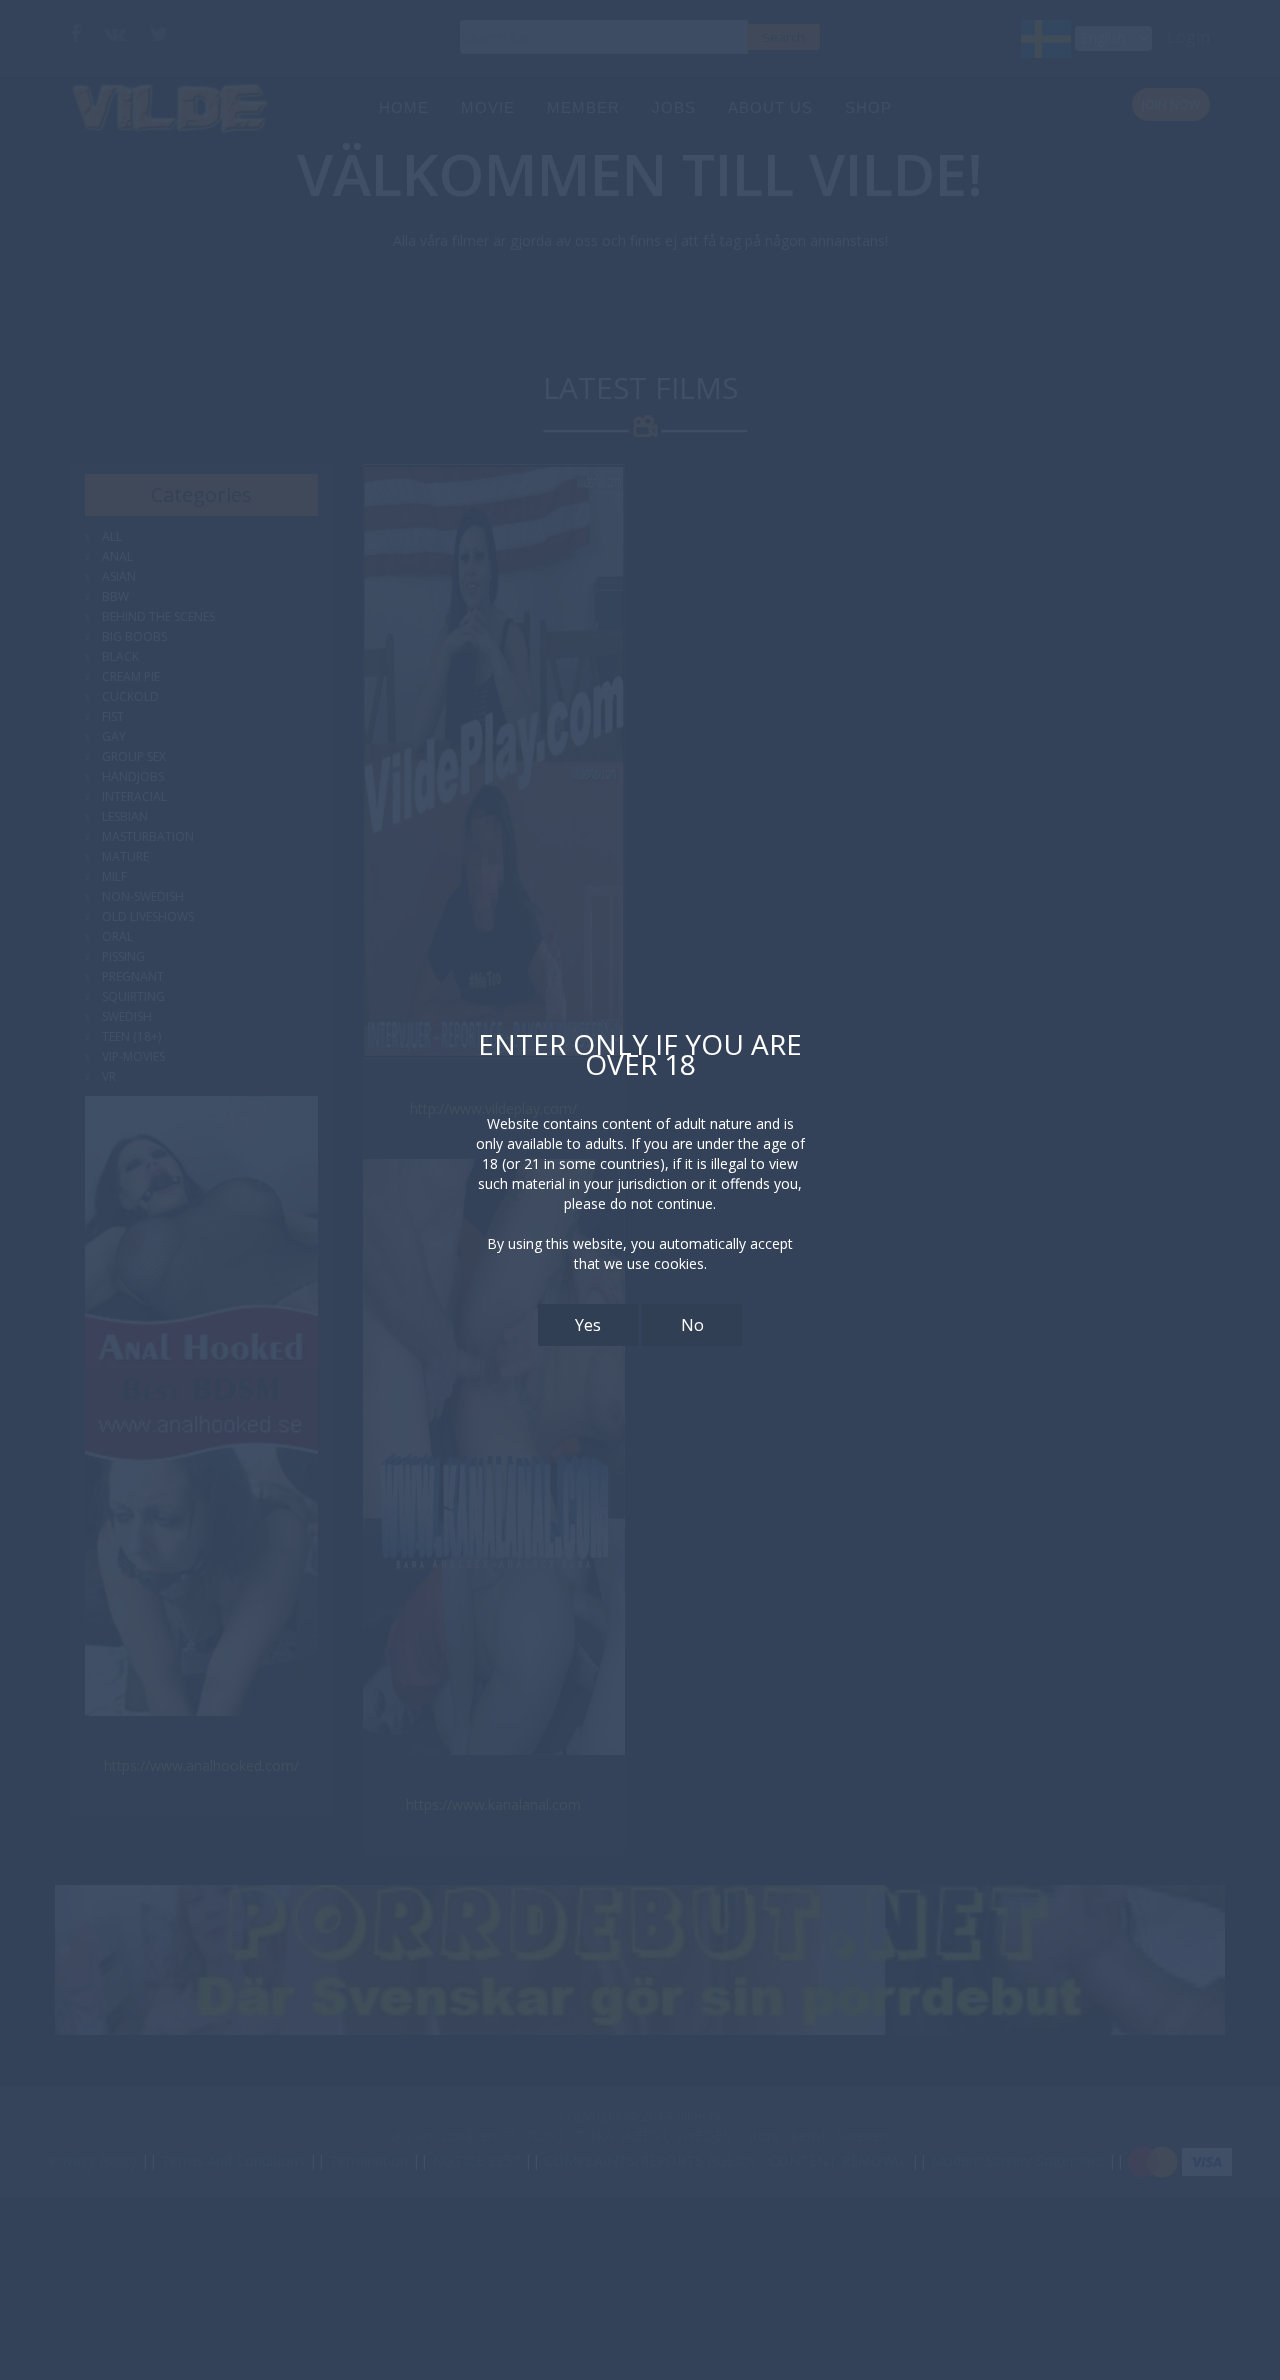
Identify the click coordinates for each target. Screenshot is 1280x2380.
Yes (588, 1325)
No (692, 1325)
